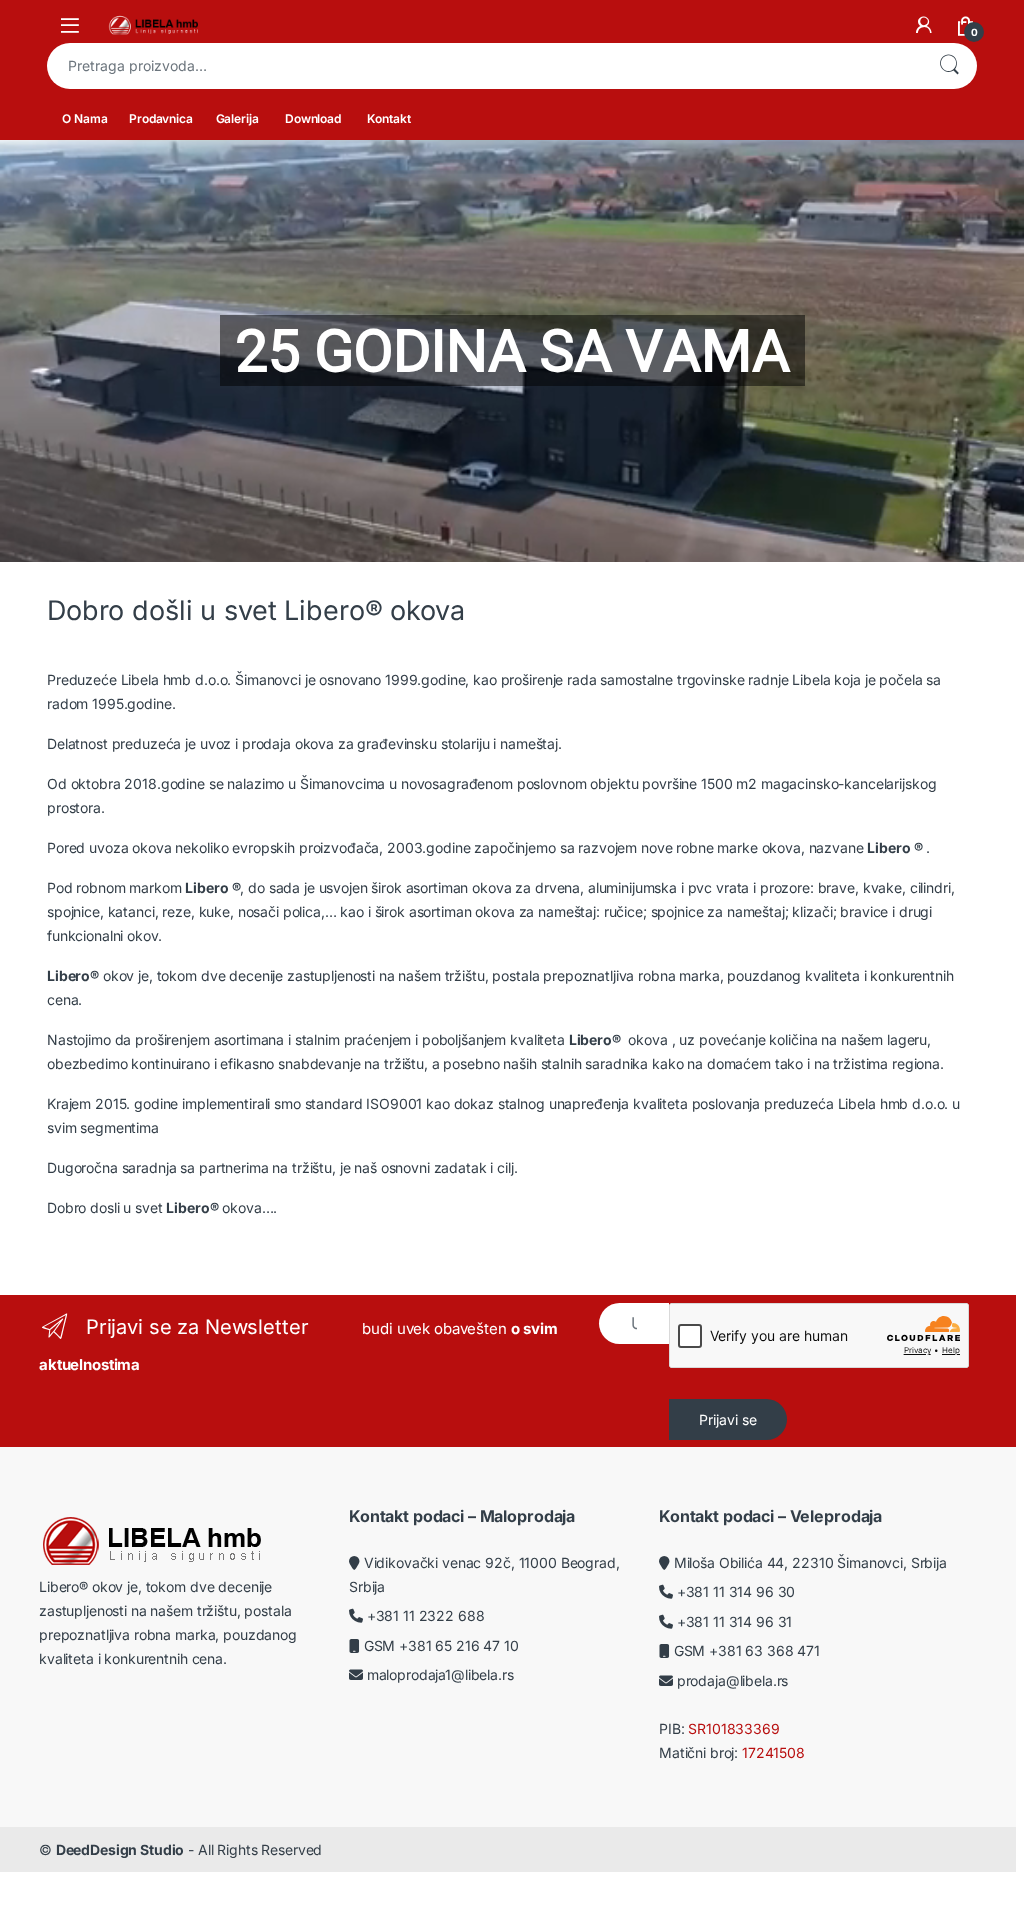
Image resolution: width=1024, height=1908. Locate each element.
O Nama (84, 118)
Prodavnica (161, 118)
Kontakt (388, 118)
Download (313, 118)
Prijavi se (728, 1419)
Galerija (237, 118)
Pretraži (949, 66)
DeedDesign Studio (120, 1849)
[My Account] (924, 25)
